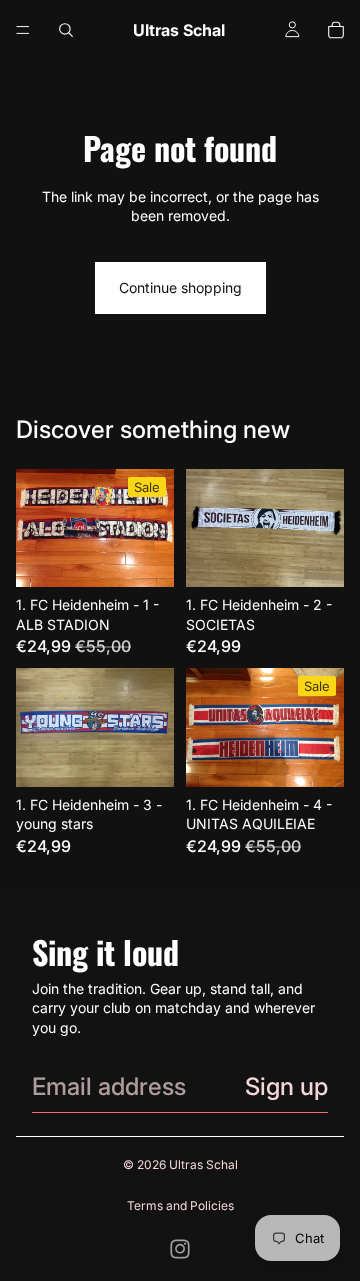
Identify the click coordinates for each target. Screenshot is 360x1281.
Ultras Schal (203, 1164)
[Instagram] (180, 1249)
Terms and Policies (180, 1205)
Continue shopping (180, 287)
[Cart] (336, 30)
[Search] (66, 30)
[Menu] (23, 30)
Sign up (286, 1086)
